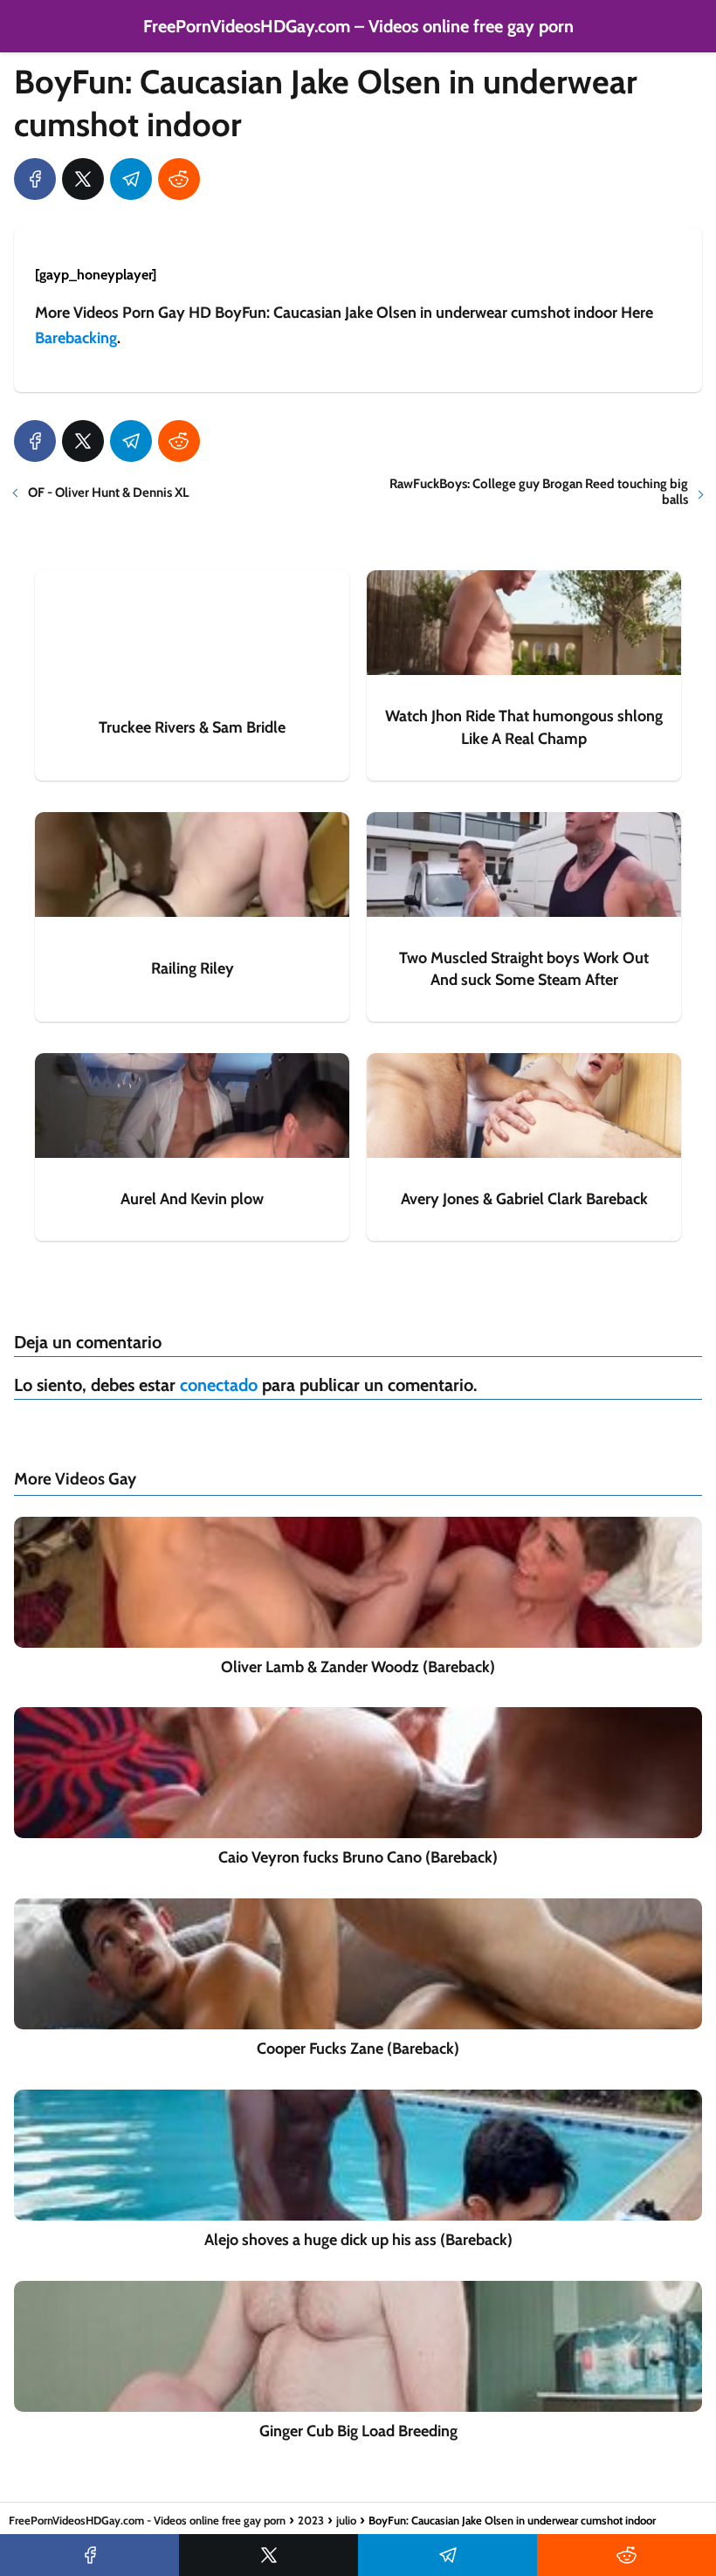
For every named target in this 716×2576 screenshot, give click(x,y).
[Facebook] (35, 179)
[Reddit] (179, 179)
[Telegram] (131, 179)
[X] (83, 179)
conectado (219, 1385)
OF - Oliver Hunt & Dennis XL (109, 492)
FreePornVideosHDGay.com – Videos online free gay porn (358, 26)
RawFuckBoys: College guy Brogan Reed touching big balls (539, 492)
